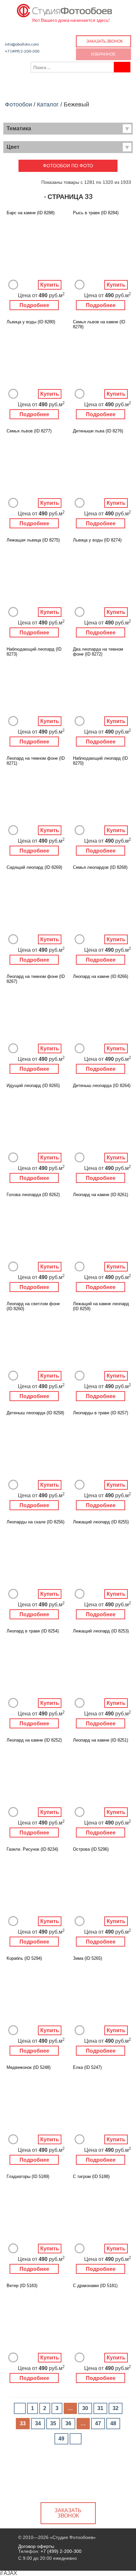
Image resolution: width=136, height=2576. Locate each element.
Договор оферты (36, 2546)
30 (85, 2408)
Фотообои (18, 104)
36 (68, 2423)
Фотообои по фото (68, 166)
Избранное (103, 54)
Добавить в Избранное (13, 285)
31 (100, 2408)
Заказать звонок (105, 41)
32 (116, 2408)
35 (53, 2423)
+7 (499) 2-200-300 (22, 51)
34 (38, 2423)
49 (61, 2439)
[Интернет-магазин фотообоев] (65, 9)
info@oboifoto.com (22, 44)
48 (113, 2423)
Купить (50, 285)
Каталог (48, 104)
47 (98, 2423)
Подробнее (34, 305)
